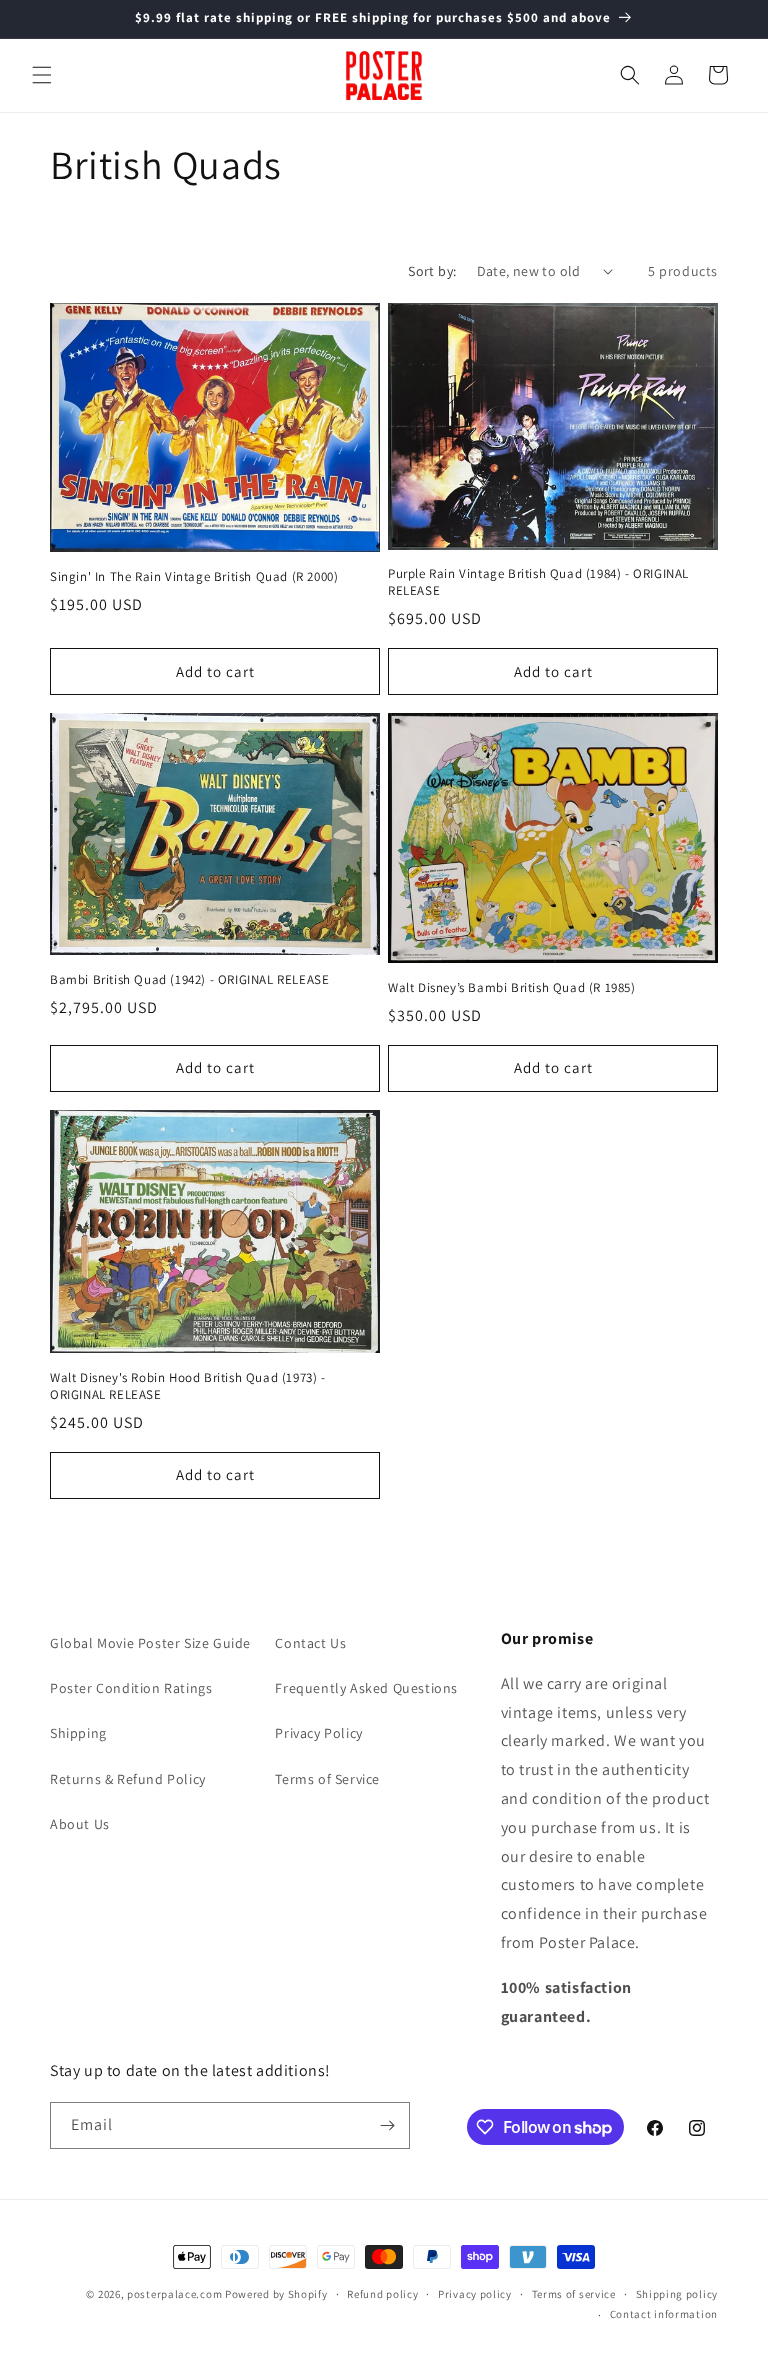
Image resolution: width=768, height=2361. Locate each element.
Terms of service (574, 2294)
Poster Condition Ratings (131, 1688)
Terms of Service (327, 1779)
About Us (80, 1824)
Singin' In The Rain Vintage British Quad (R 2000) (194, 577)
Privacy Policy (318, 1733)
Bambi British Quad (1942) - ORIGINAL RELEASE (189, 980)
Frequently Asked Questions (366, 1688)
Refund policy (382, 2294)
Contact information (664, 2314)
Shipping (78, 1733)
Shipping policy (677, 2294)
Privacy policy (475, 2294)
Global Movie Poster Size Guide (150, 1643)
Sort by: (432, 271)
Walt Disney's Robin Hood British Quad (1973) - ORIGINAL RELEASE (188, 1386)
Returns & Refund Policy (128, 1779)
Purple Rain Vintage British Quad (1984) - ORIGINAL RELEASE (538, 582)
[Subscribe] (387, 2125)
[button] (42, 75)
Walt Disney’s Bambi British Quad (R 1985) (512, 988)
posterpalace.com (174, 2294)
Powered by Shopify (276, 2294)
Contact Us (310, 1643)
